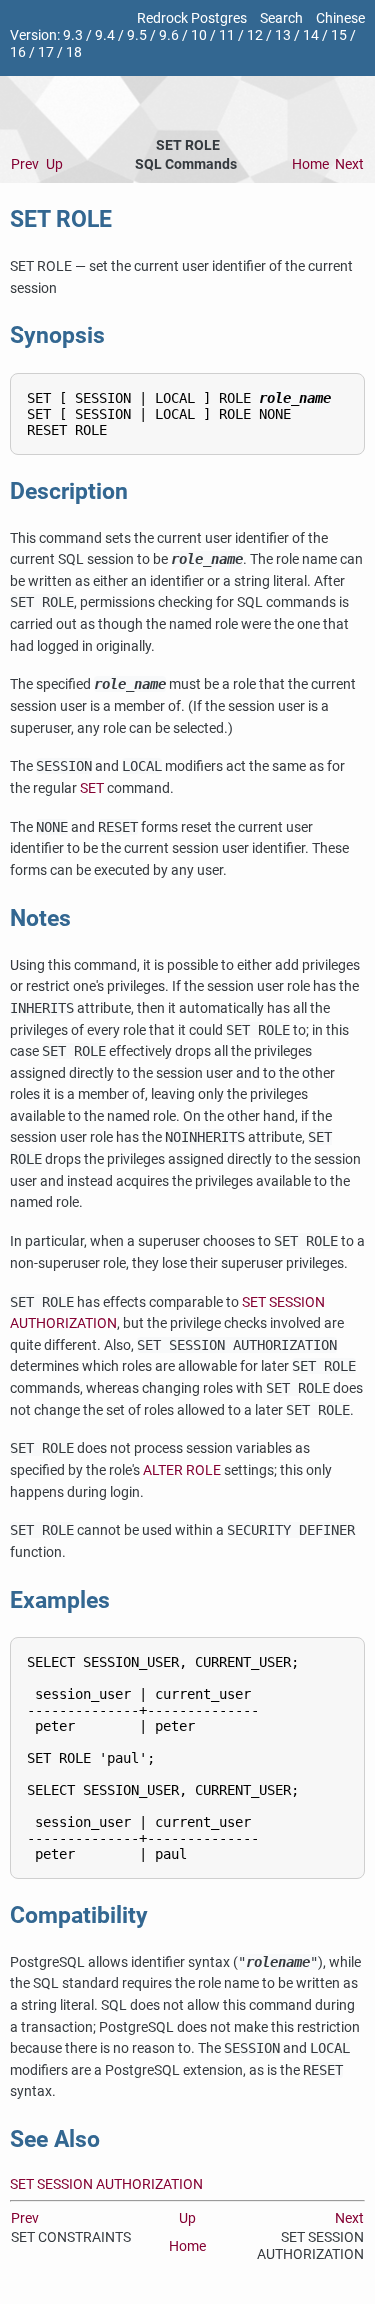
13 (283, 35)
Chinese (340, 18)
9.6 (169, 35)
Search (281, 18)
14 (311, 35)
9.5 (137, 35)
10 (199, 35)
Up (54, 164)
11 (227, 35)
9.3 (73, 35)
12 (255, 35)
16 (18, 52)
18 (74, 52)
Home (310, 164)
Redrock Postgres (192, 18)
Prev (25, 164)
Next (349, 164)
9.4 (105, 35)
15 (339, 35)
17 (46, 52)
